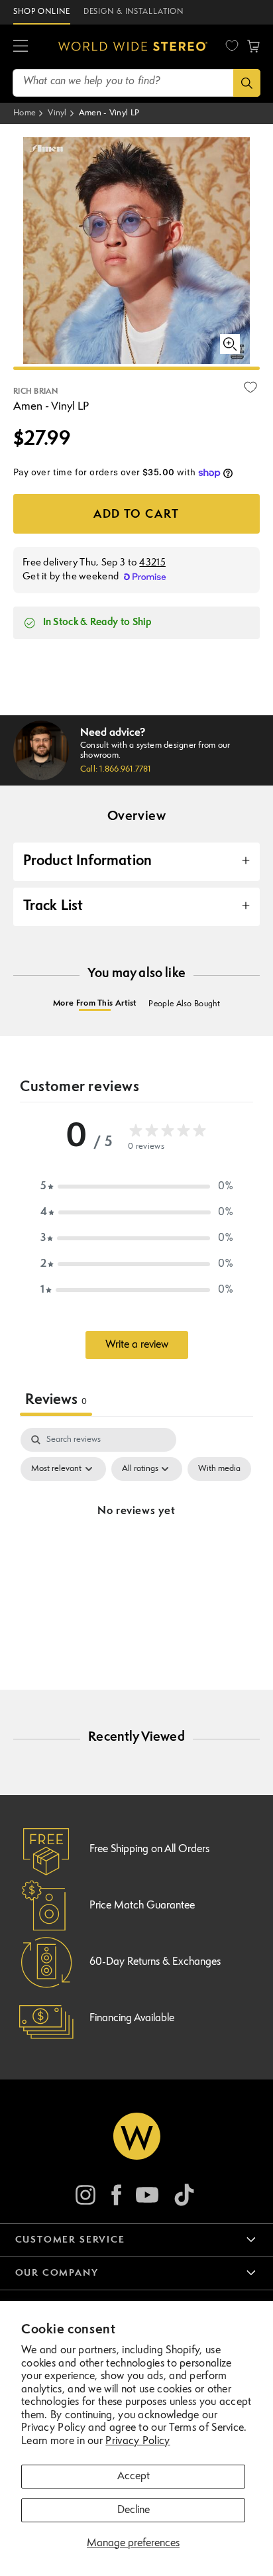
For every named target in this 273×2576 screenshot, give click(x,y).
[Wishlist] (232, 46)
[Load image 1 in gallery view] (136, 368)
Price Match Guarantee (142, 1906)
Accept (134, 2477)
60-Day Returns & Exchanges (155, 1962)
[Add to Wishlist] (250, 387)
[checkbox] (219, 1469)
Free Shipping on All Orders (149, 1849)
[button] (21, 46)
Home (25, 113)
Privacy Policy (137, 2441)
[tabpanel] (136, 1542)
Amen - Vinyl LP (109, 113)
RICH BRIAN (35, 392)
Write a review (137, 1345)
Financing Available (132, 2019)
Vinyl (57, 113)
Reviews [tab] (56, 1400)
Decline (134, 2510)
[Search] (247, 83)
